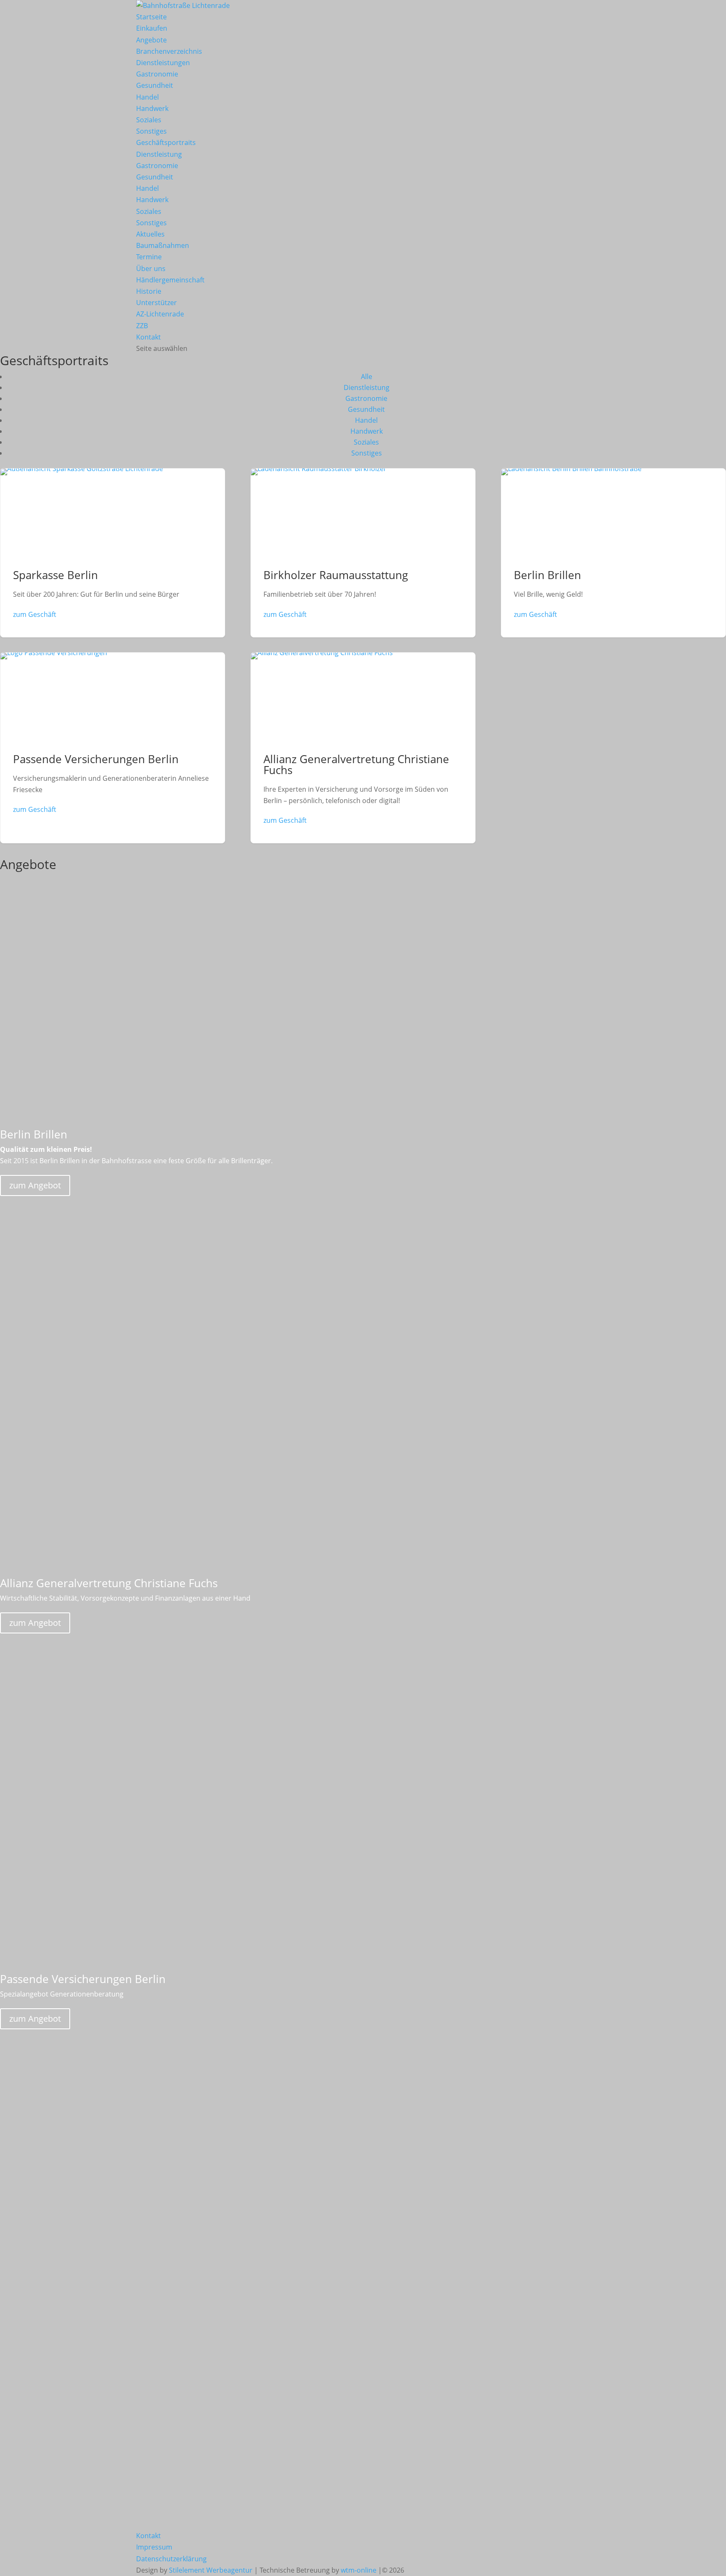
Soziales (149, 120)
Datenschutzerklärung (171, 2559)
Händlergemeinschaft (170, 280)
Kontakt (149, 337)
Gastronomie (157, 74)
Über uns (151, 269)
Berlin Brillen (613, 553)
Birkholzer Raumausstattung (363, 553)
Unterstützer (157, 303)
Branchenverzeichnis (169, 51)
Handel (147, 97)
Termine (149, 257)
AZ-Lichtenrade (160, 314)
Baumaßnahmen (163, 245)
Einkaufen (152, 28)
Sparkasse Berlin (113, 553)
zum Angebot (35, 1185)
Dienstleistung (159, 154)
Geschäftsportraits (166, 142)
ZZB (142, 326)
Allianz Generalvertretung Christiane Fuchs (363, 748)
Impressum (154, 2547)
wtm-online (359, 2570)
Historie (149, 291)
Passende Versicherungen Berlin (113, 748)
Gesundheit (155, 85)
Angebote (151, 40)
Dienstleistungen (163, 63)
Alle (367, 377)
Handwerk (152, 108)
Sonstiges (151, 131)
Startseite (151, 17)
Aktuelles (150, 234)
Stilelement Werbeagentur (211, 2570)
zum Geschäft (35, 614)
